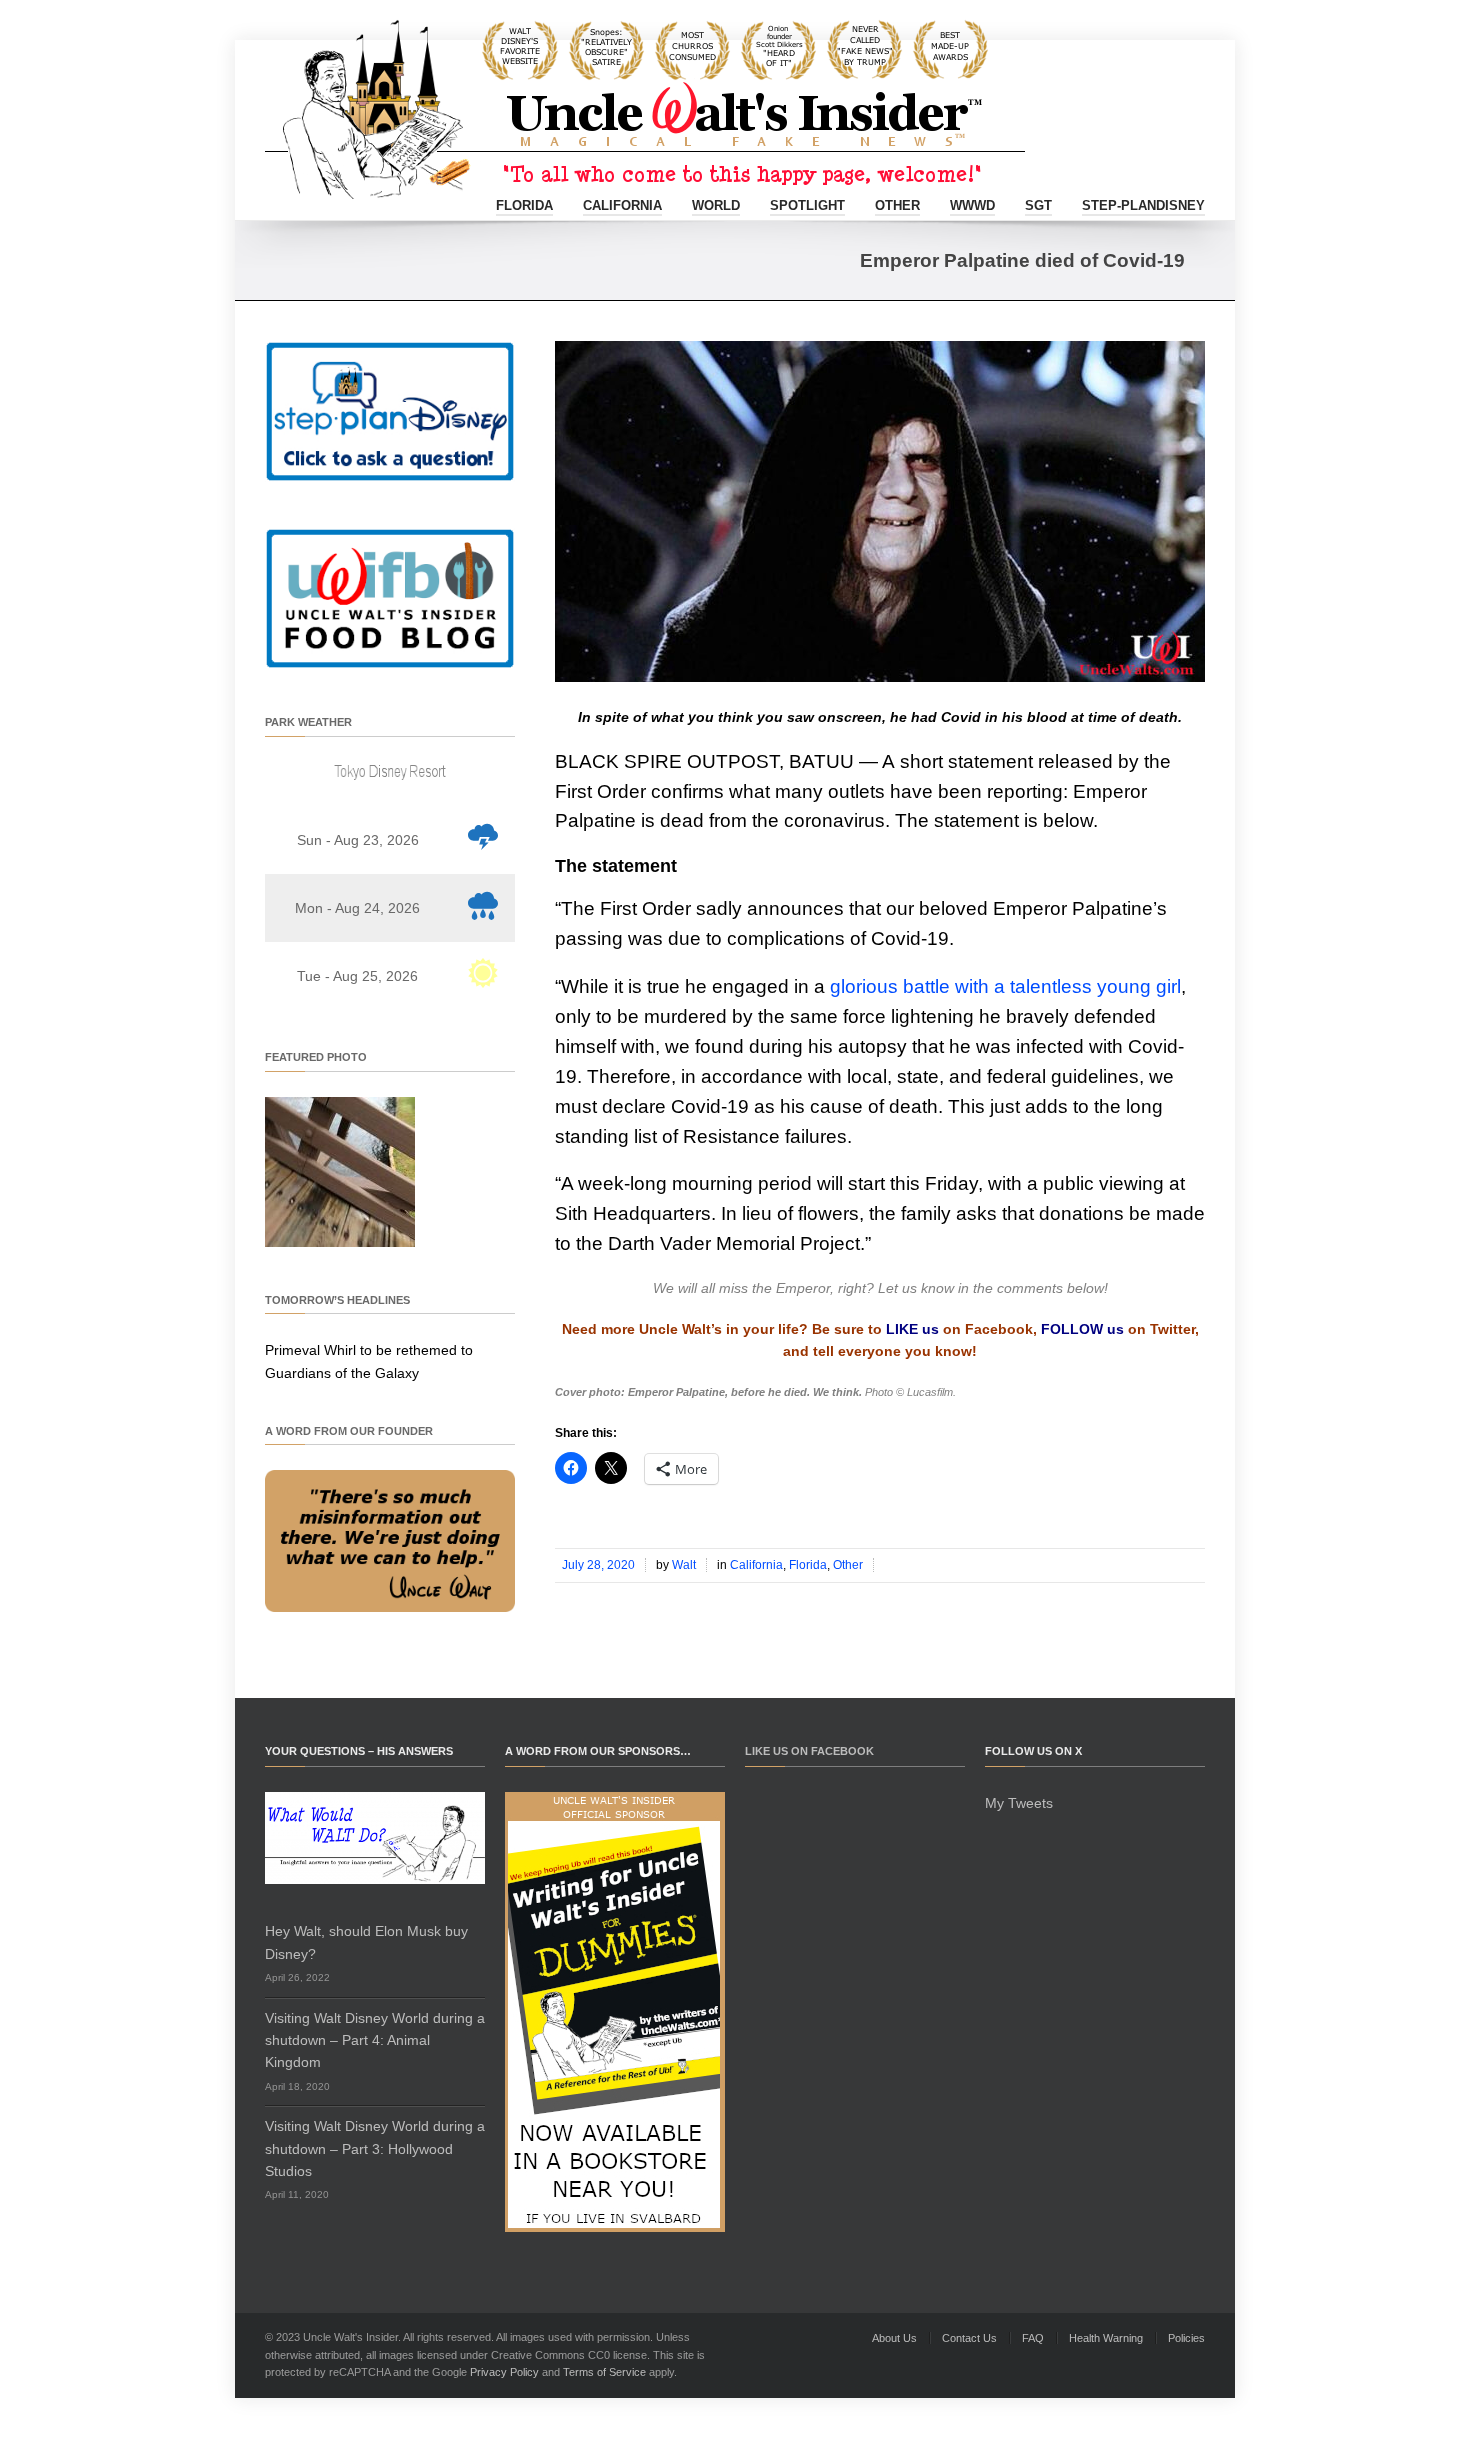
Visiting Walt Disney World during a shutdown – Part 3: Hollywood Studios (375, 2148)
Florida (524, 205)
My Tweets (1019, 1803)
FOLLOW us (1082, 1329)
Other (897, 205)
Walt (684, 1565)
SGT (1038, 205)
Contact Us (969, 2338)
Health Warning (1106, 2338)
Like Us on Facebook (809, 1751)
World (716, 205)
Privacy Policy (504, 2372)
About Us (894, 2338)
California (622, 205)
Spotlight (807, 205)
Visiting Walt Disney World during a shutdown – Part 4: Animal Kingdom (375, 2040)
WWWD (972, 205)
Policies (1186, 2338)
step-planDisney (1143, 205)
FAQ (1033, 2338)
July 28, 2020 (598, 1565)
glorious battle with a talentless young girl (1005, 986)
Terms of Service (604, 2372)
